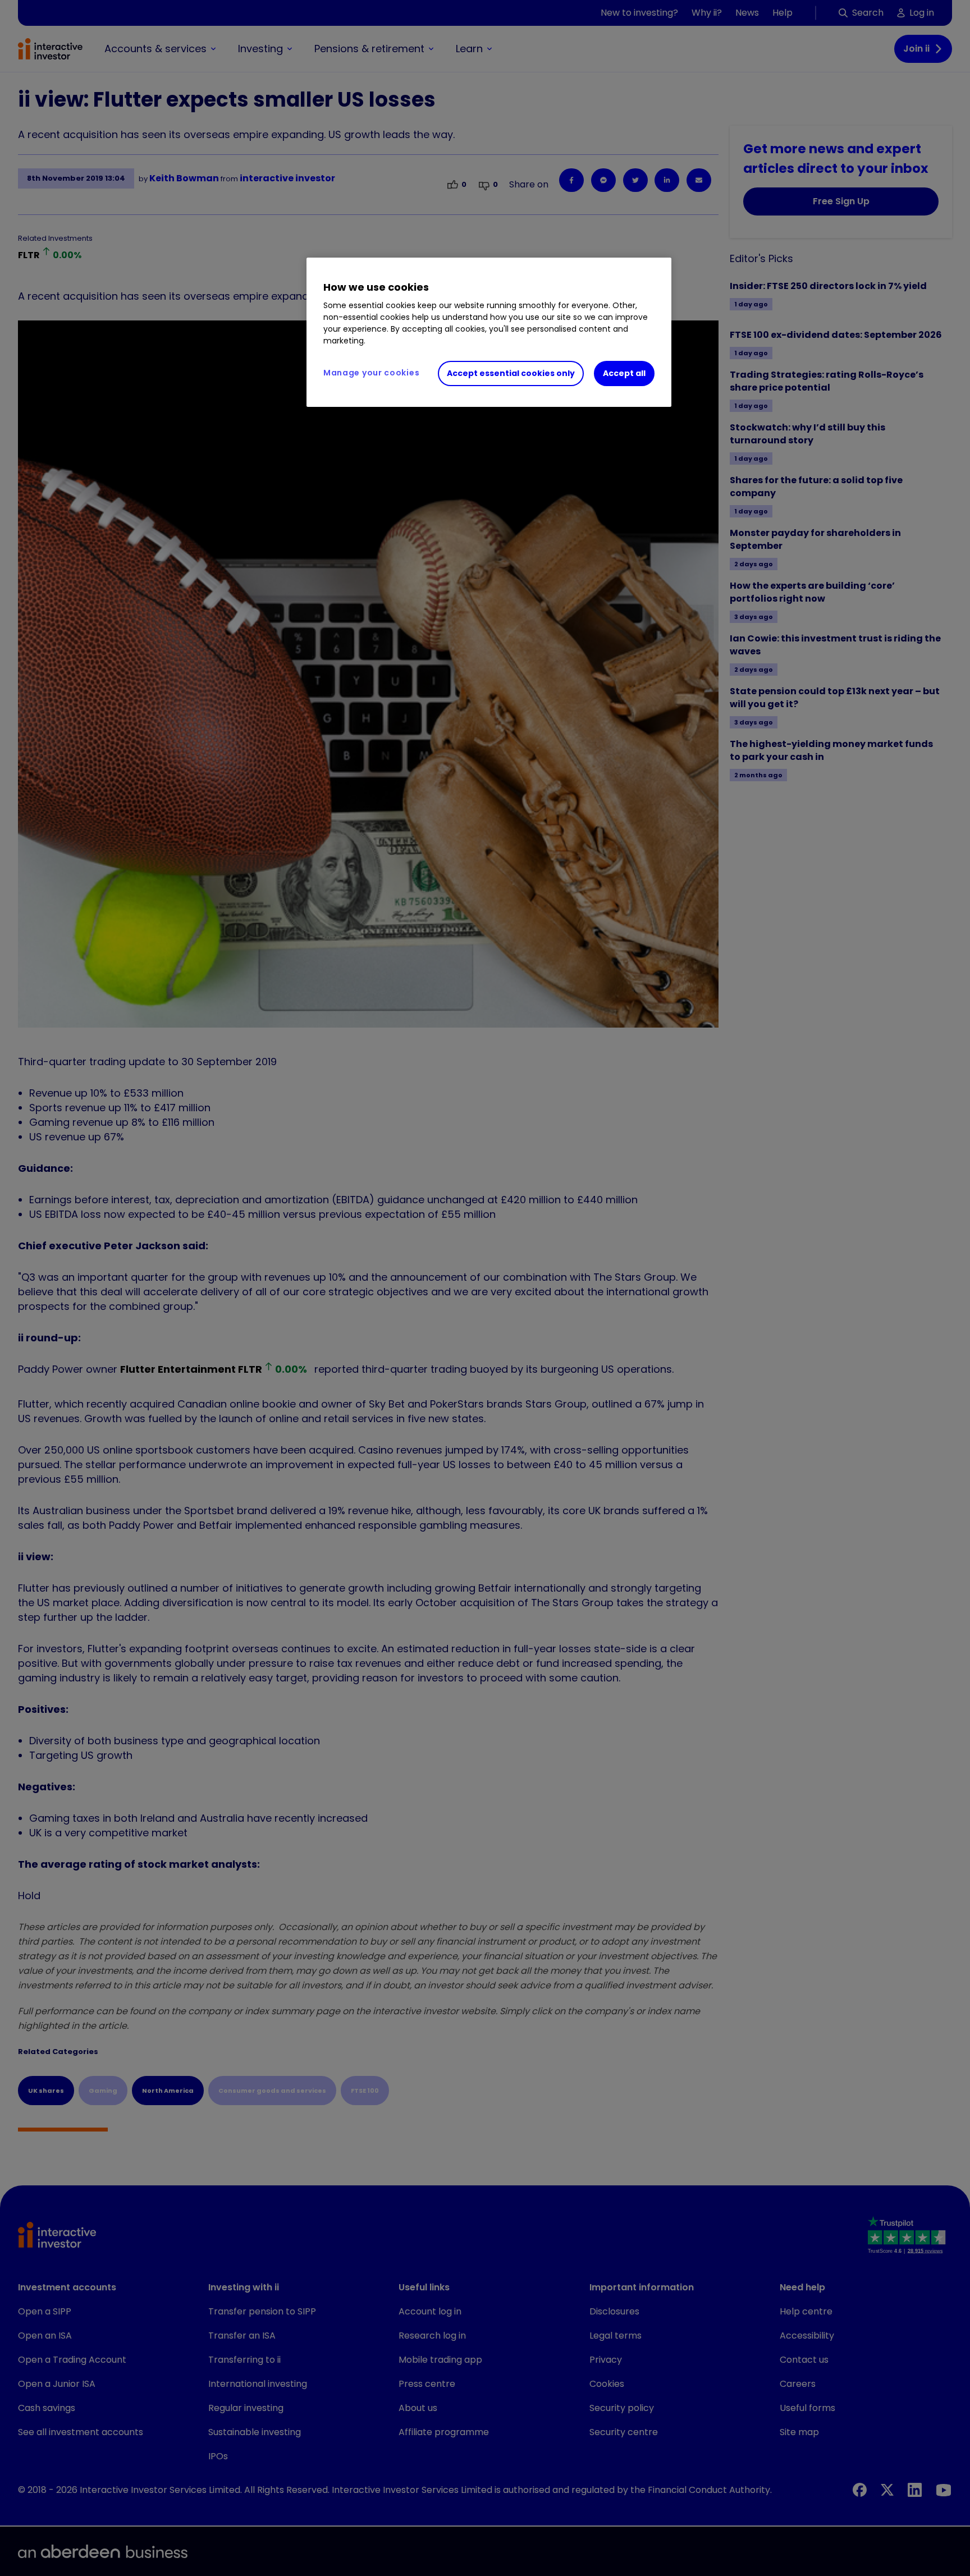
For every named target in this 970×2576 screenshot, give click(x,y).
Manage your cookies (371, 373)
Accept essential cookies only (511, 373)
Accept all (624, 373)
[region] (489, 332)
